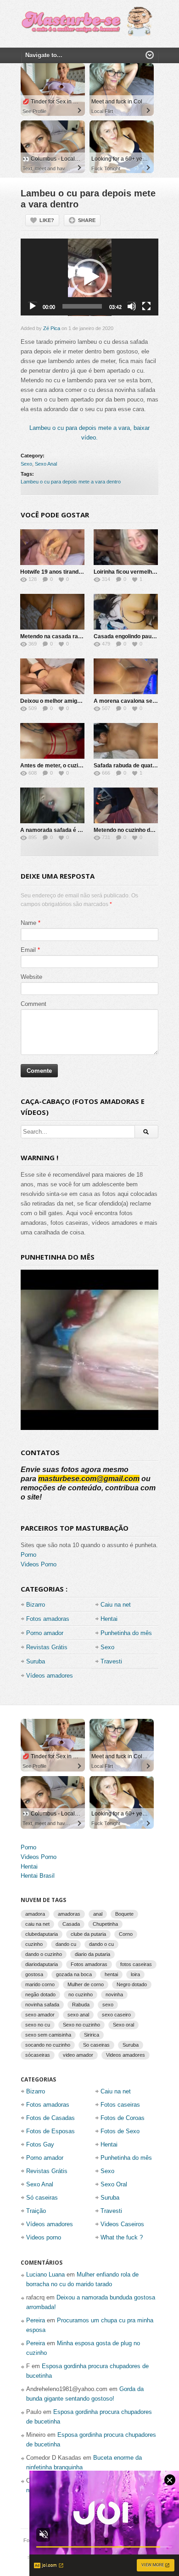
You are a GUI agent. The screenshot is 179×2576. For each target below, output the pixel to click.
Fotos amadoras (48, 1619)
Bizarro (36, 1605)
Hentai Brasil (38, 1876)
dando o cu (101, 1944)
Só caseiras (42, 2198)
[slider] (82, 306)
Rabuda (81, 2005)
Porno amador (45, 1633)
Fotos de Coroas (123, 2118)
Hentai (109, 1619)
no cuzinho (81, 1994)
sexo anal (78, 2015)
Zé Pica (52, 328)
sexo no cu (38, 2025)
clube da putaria (88, 1934)
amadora (35, 1914)
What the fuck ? (122, 2237)
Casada (71, 1924)
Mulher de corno (86, 1984)
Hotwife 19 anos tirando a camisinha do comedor (84, 572)
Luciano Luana (45, 2274)
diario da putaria (92, 1954)
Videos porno (44, 2237)
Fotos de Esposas (50, 2131)
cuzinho (34, 1944)
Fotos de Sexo (120, 2131)
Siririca (92, 2035)
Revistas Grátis (47, 1647)
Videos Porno (39, 1564)
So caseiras (96, 2045)
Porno (28, 1555)
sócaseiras (38, 2055)
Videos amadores (126, 2055)
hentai (111, 1974)
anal (98, 1914)
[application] (89, 277)
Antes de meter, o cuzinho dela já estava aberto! (83, 766)
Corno (126, 1934)
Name (28, 923)
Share (87, 220)
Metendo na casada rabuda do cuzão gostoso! (80, 636)
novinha (114, 1994)
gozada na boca (74, 1974)
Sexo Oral (114, 2184)
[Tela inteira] (146, 306)
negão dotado (40, 1994)
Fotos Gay (40, 2144)
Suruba (36, 1661)
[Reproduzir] (33, 306)
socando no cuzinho (48, 2045)
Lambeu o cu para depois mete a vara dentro (71, 482)
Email (28, 950)
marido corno (40, 1984)
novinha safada (42, 2005)
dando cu (66, 1944)
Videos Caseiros (122, 2224)
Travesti (111, 1661)
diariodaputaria (42, 1964)
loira (135, 1974)
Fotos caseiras (120, 2105)
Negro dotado (132, 1984)
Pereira (36, 2320)
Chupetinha (105, 1924)
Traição (36, 2211)
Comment (34, 1004)
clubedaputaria (42, 1934)
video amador (78, 2055)
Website (31, 977)
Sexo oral (123, 2025)
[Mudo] (132, 306)
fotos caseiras (136, 1964)
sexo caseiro (116, 2015)
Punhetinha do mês (126, 1633)
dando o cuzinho (44, 1954)
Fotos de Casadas (50, 2118)
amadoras (69, 1914)
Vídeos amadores (50, 1676)
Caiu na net (116, 1605)
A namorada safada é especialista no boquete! (81, 830)
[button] (89, 277)
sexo (108, 2005)
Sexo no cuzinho (81, 2025)
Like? (47, 220)
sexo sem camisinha (48, 2035)
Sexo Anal (46, 464)
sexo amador (40, 2015)
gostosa (34, 1974)
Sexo (26, 464)
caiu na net (37, 1924)
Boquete (124, 1914)
